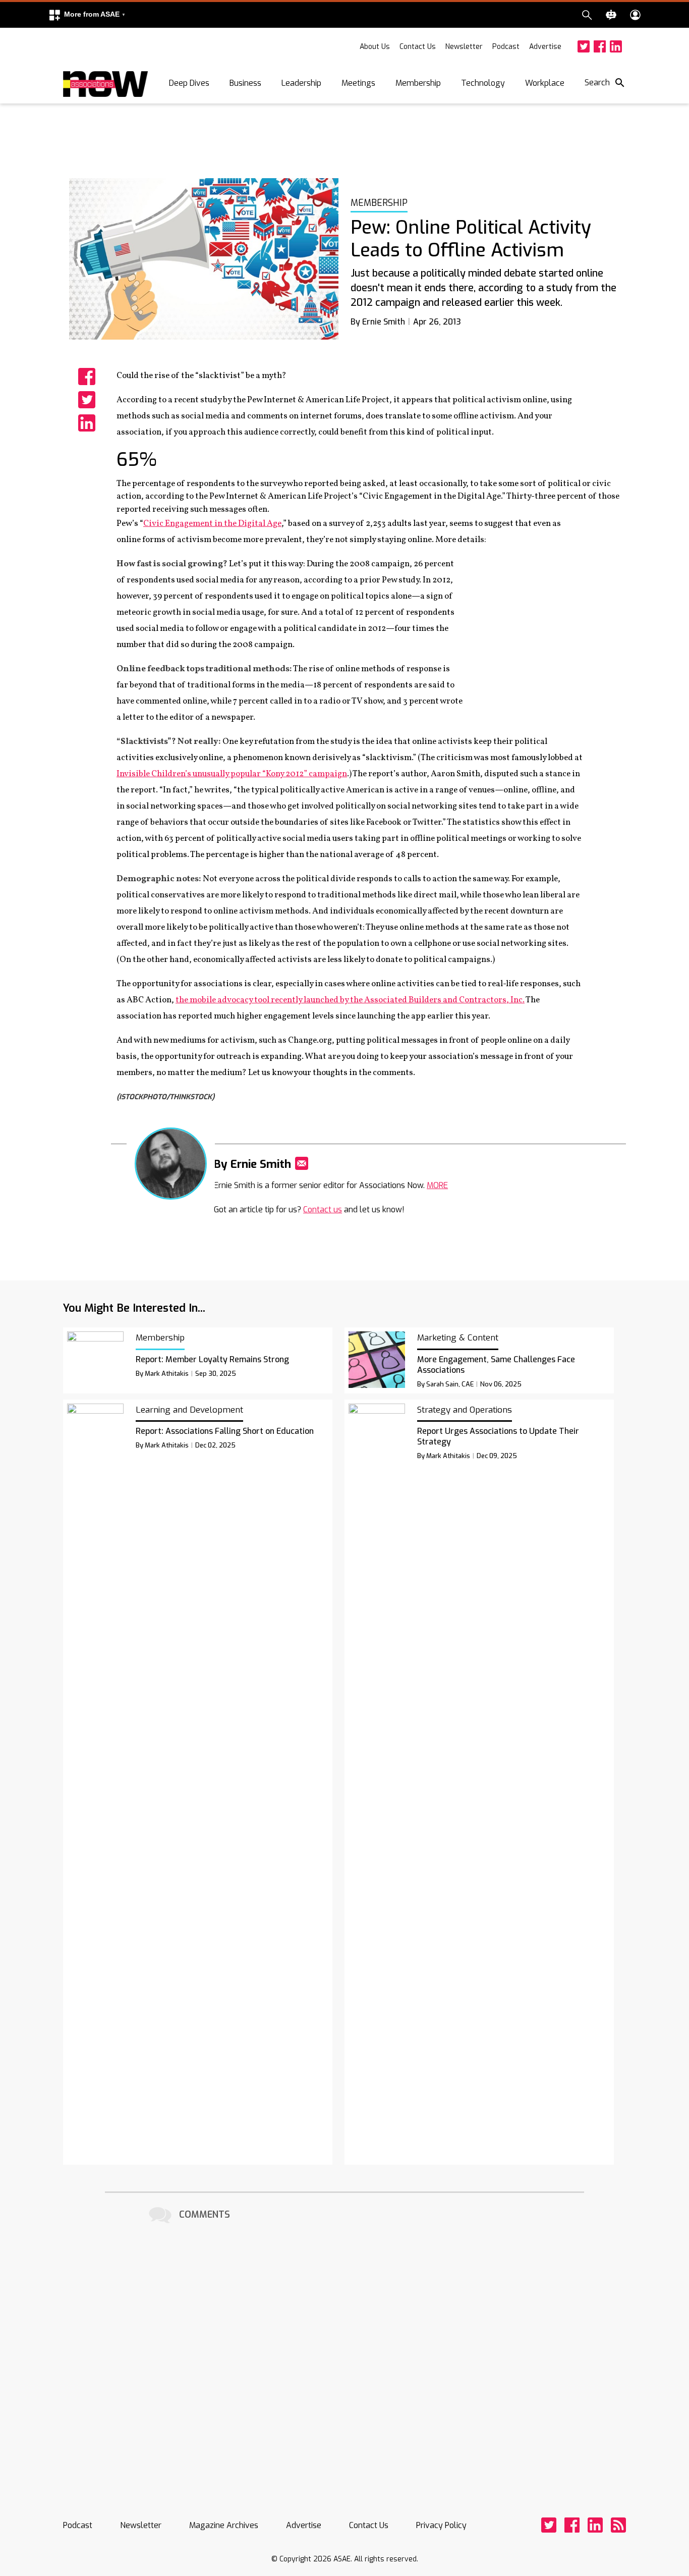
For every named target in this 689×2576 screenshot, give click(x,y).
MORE (437, 1185)
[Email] (302, 1163)
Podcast (506, 47)
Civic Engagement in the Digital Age (212, 524)
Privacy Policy (441, 2525)
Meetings (358, 83)
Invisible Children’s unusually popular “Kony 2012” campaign (232, 774)
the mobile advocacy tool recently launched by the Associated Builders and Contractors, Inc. (350, 1000)
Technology (483, 83)
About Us (375, 47)
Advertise (545, 47)
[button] (87, 15)
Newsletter (464, 47)
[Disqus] (344, 2352)
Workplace (545, 83)
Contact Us (418, 47)
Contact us (323, 1210)
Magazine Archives (224, 2525)
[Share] (87, 377)
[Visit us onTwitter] (584, 46)
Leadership (301, 83)
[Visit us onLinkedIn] (616, 46)
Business (245, 83)
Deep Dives (189, 83)
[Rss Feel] (618, 2525)
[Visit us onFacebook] (600, 46)
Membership (418, 83)
